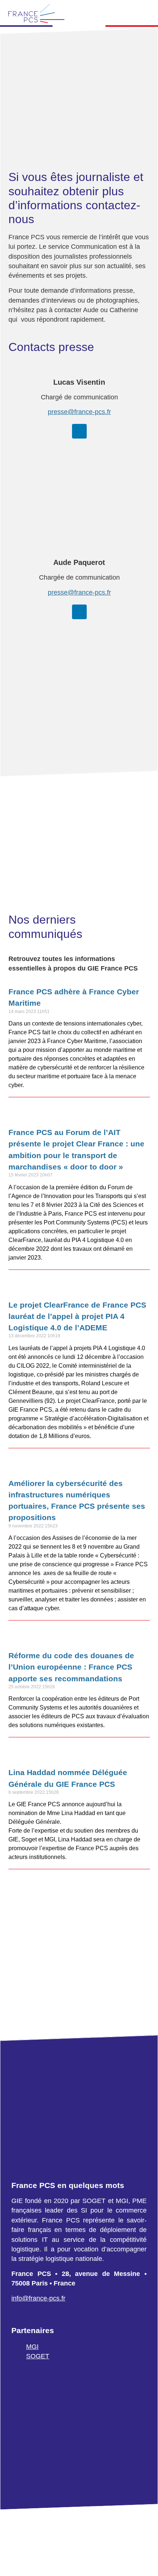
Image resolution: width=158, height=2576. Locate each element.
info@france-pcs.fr (38, 2298)
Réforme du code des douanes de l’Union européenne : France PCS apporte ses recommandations (71, 1667)
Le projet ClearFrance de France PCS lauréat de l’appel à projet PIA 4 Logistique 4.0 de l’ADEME (77, 1316)
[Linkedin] (79, 431)
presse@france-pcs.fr (79, 412)
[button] (146, 14)
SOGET (38, 2356)
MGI (32, 2346)
